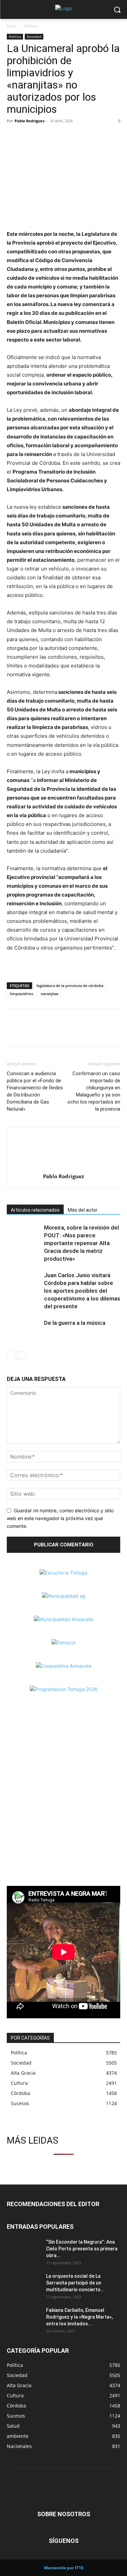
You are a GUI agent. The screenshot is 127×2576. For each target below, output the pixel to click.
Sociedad (34, 36)
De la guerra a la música (75, 1323)
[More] (61, 136)
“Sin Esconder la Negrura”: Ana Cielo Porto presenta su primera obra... (82, 2249)
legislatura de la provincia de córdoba (70, 986)
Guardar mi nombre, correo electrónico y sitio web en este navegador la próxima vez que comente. (60, 1518)
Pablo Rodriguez (29, 121)
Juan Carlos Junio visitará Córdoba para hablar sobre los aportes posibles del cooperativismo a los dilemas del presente (82, 1291)
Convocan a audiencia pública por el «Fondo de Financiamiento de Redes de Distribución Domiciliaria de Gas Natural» (35, 1091)
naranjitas (49, 994)
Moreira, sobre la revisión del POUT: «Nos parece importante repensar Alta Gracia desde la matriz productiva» (81, 1243)
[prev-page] (11, 1356)
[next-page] (22, 1356)
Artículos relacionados (35, 1210)
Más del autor (83, 1210)
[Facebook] (14, 136)
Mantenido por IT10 (64, 2568)
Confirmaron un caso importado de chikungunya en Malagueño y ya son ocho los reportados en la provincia (94, 1091)
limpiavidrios (22, 994)
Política (31, 26)
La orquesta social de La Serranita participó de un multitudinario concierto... (75, 2283)
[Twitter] (29, 136)
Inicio (12, 26)
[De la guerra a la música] (24, 1331)
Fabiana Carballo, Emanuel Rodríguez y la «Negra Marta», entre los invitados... (79, 2317)
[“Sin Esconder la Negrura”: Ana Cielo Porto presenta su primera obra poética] (24, 2250)
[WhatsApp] (45, 136)
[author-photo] (64, 1167)
